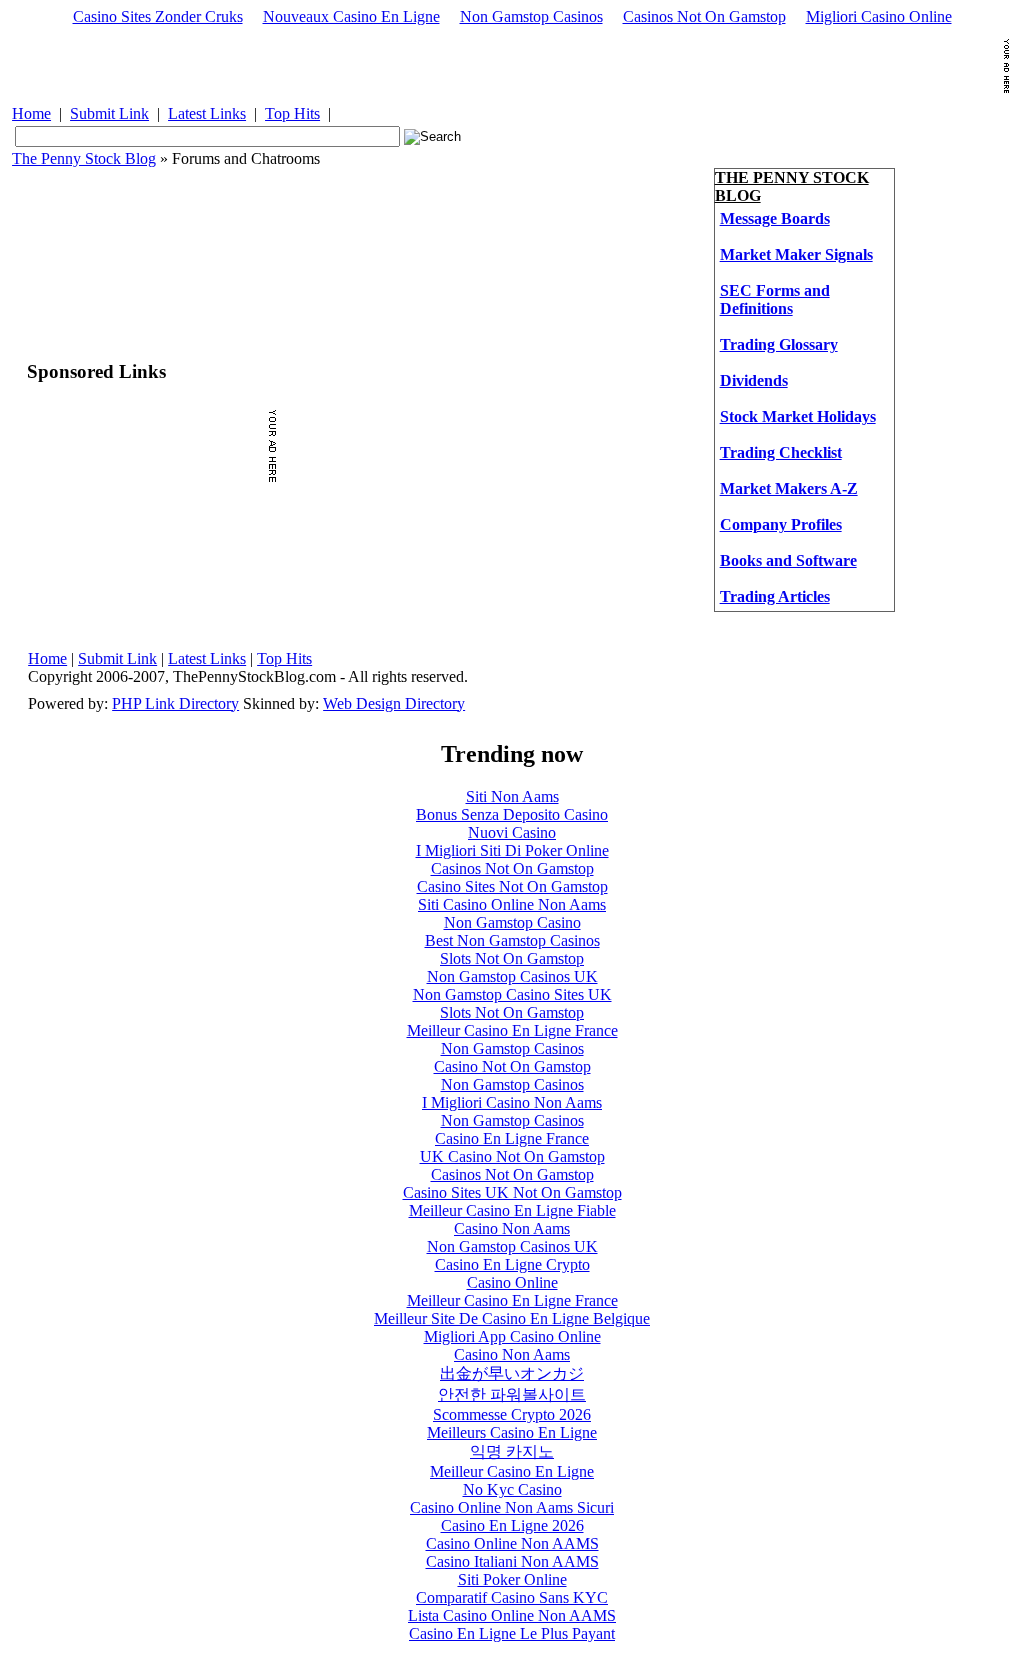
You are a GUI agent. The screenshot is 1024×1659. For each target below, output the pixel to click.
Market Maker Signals (796, 254)
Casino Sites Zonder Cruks (158, 16)
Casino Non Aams (512, 1228)
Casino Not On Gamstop (512, 1066)
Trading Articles (775, 596)
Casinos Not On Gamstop (704, 16)
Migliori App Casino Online (512, 1336)
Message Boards (775, 218)
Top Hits (292, 113)
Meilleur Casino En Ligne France (512, 1030)
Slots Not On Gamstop (512, 958)
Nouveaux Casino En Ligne (351, 16)
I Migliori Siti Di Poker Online (512, 850)
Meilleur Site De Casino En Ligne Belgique (512, 1318)
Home (31, 113)
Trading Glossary (779, 344)
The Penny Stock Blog (84, 158)
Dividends (754, 380)
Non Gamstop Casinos (531, 16)
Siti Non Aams (512, 796)
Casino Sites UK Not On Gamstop (512, 1192)
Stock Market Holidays (798, 416)
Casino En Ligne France (512, 1138)
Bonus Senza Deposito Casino (512, 814)
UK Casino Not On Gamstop (512, 1156)
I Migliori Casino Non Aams (512, 1102)
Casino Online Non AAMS (512, 1543)
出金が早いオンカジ (512, 1373)
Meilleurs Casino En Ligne (512, 1432)
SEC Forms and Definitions (775, 299)
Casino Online (512, 1282)
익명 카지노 (512, 1451)
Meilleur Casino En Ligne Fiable (512, 1210)
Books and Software (788, 560)
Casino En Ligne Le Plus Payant (512, 1633)
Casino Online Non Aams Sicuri (512, 1507)
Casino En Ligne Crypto (512, 1264)
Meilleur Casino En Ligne (512, 1471)
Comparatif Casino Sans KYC (512, 1597)
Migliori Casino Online (879, 16)
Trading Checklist (781, 452)
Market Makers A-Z (789, 488)
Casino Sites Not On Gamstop (512, 886)
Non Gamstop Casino (512, 922)
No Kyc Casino (512, 1489)
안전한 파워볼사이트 (512, 1394)
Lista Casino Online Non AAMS (512, 1615)
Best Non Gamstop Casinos (512, 940)
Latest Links (207, 113)
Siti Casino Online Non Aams (512, 904)
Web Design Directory (394, 703)
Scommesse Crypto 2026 (512, 1414)
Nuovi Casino (512, 832)
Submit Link (109, 113)
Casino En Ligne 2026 (512, 1525)
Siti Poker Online (512, 1579)
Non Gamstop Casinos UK (512, 976)
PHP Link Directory (175, 703)
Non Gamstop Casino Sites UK (512, 994)
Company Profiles (781, 524)
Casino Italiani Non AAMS (512, 1561)
